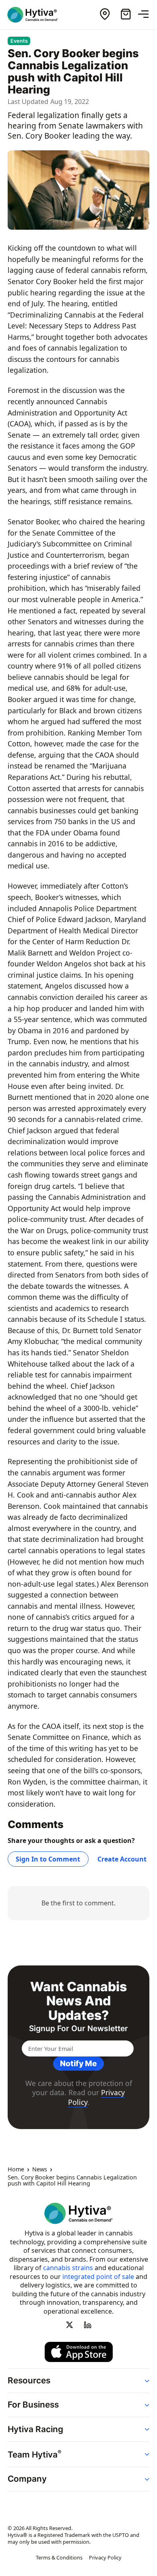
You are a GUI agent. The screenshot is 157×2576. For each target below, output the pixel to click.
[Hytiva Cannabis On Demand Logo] (37, 15)
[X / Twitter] (70, 2325)
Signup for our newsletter (78, 2029)
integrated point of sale (98, 2277)
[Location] (105, 15)
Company (27, 2479)
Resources (29, 2380)
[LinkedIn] (87, 2325)
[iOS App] (79, 2352)
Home (16, 2169)
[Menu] (147, 15)
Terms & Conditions (59, 2557)
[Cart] (126, 15)
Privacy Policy (105, 2557)
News (40, 2169)
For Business (33, 2405)
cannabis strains (68, 2268)
